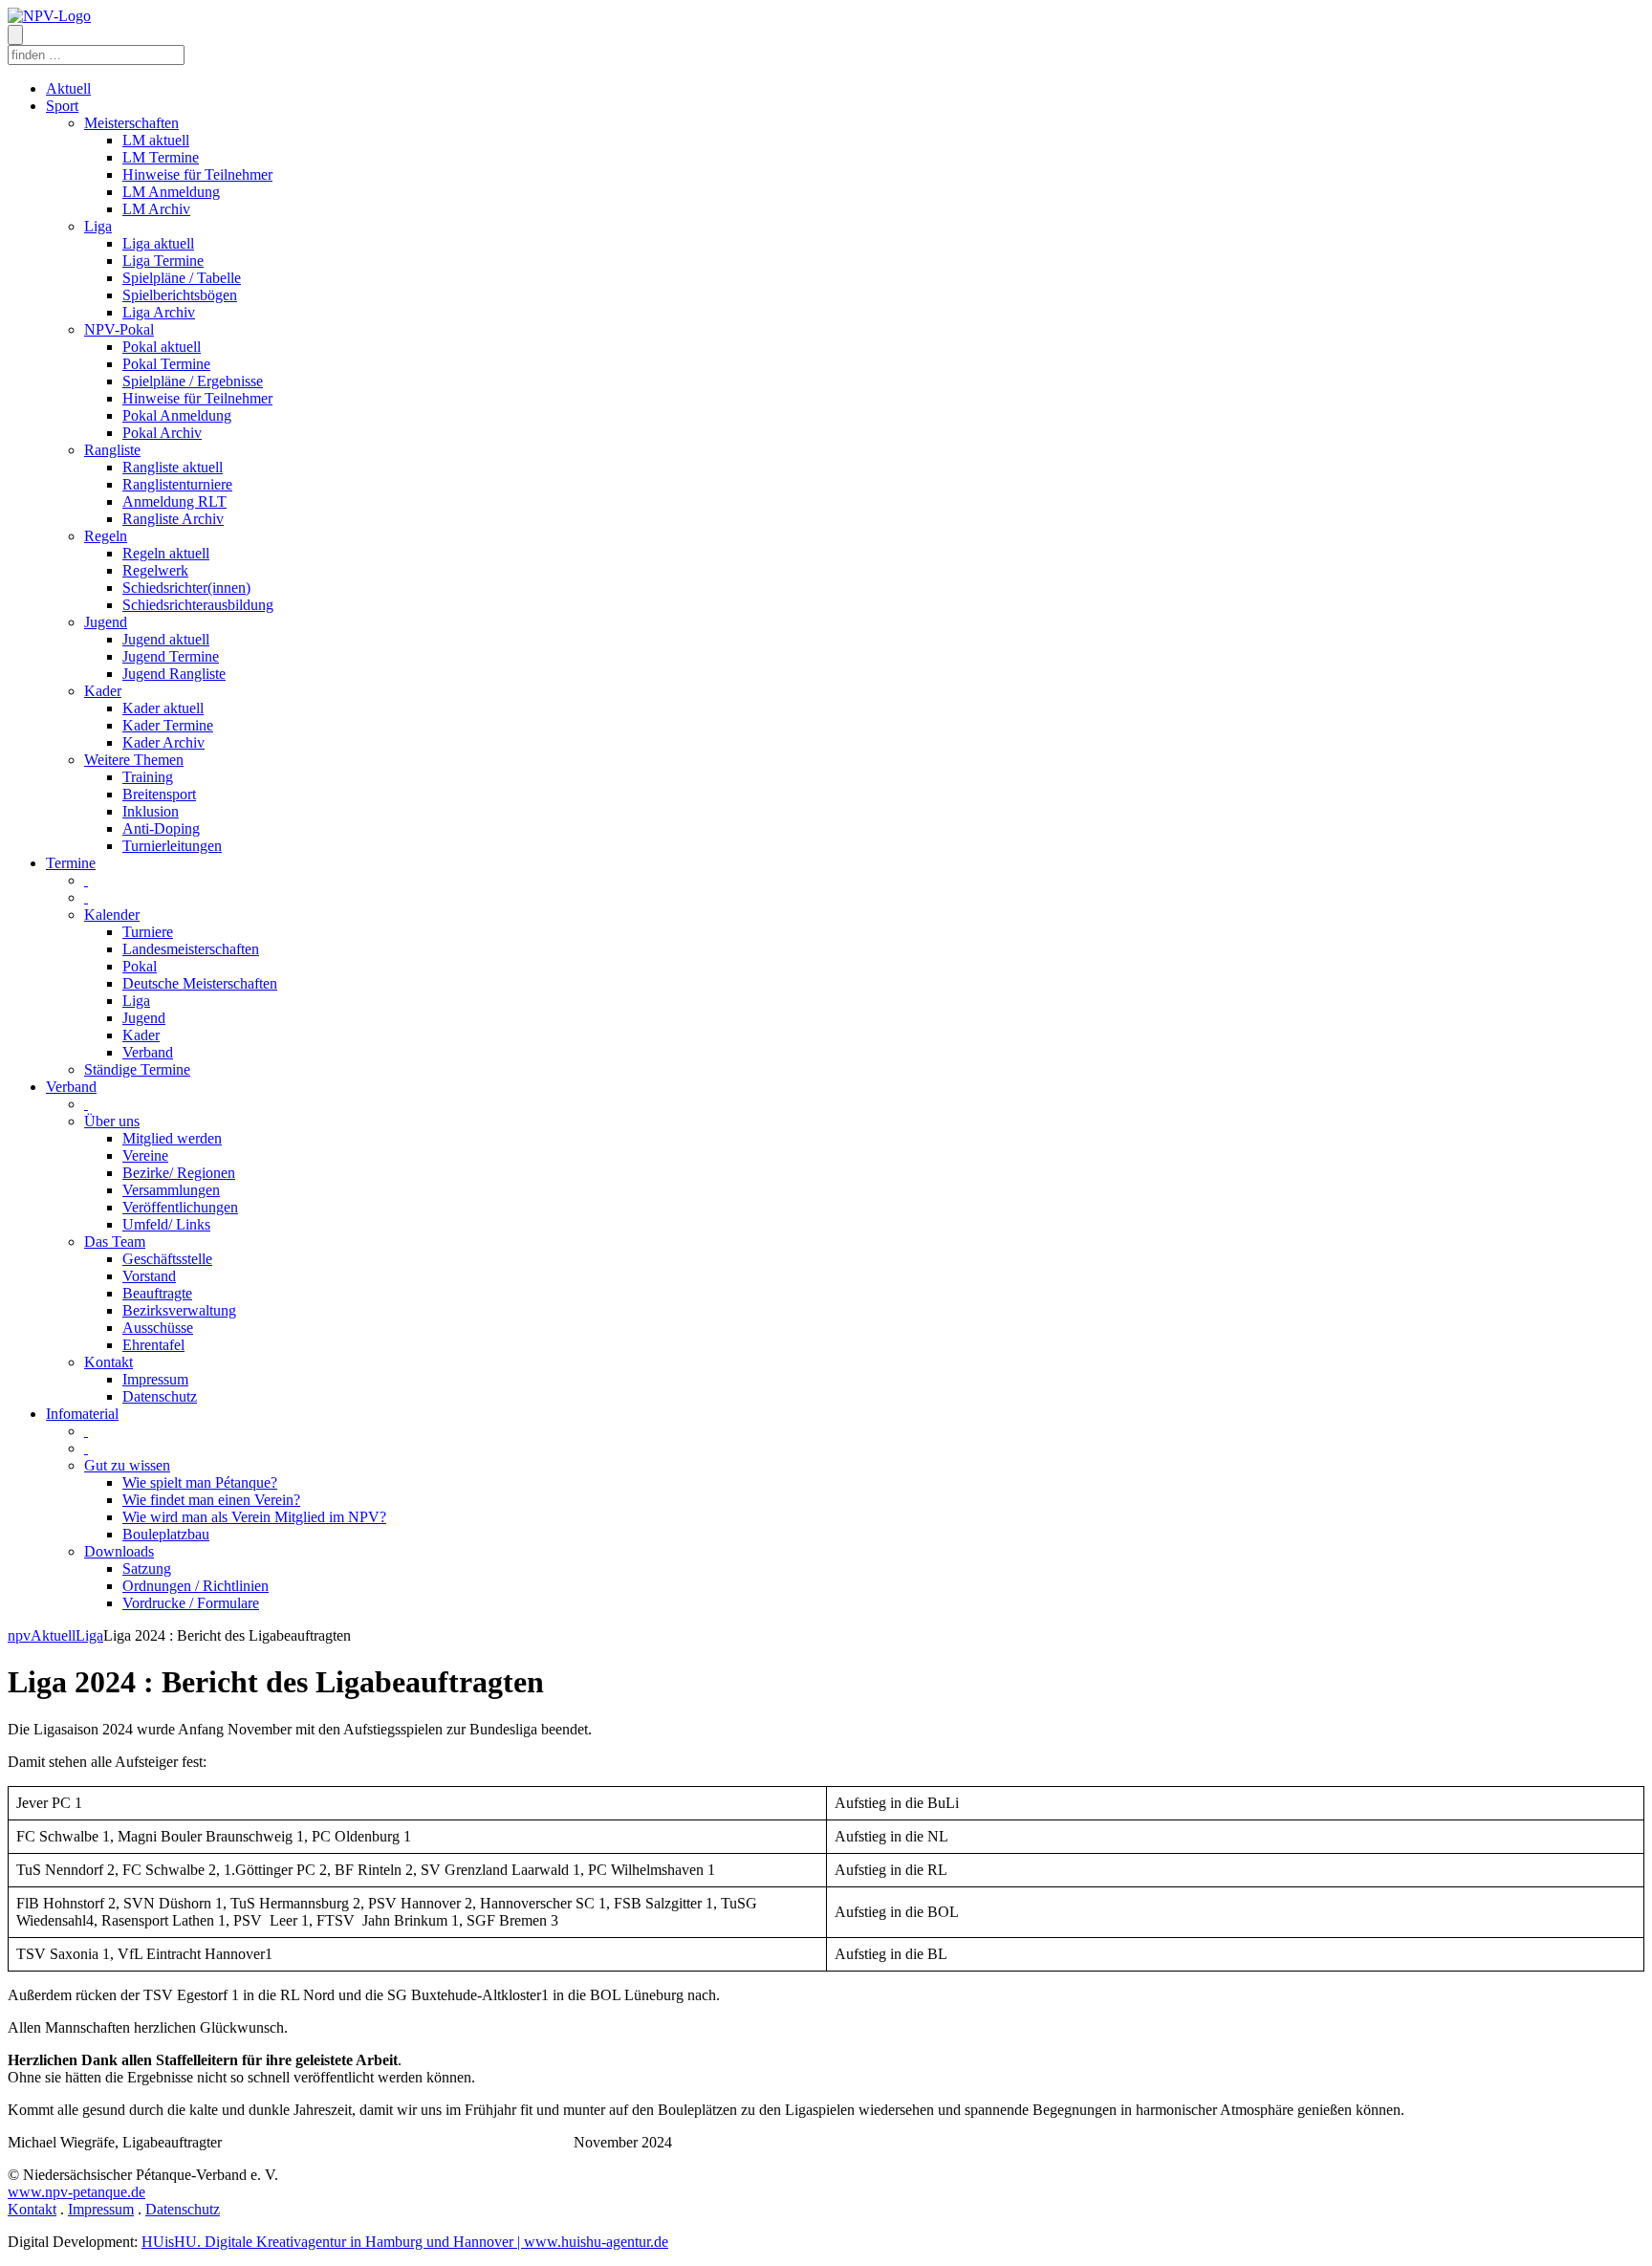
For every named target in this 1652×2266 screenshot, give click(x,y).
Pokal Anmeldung (177, 415)
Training (148, 777)
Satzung (147, 1569)
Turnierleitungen (172, 846)
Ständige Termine (137, 1069)
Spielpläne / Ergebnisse (193, 381)
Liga (98, 226)
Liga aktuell (158, 243)
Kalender (112, 915)
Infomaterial (82, 1414)
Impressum (155, 1379)
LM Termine (161, 157)
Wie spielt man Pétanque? (200, 1482)
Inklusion (151, 811)
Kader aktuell (163, 708)
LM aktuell (156, 140)
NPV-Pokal (119, 329)
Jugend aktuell (166, 639)
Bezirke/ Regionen (179, 1173)
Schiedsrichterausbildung (198, 605)
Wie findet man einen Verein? (211, 1500)
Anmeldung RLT (174, 501)
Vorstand (149, 1276)
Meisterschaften (131, 123)
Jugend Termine (171, 656)
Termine (71, 863)
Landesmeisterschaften (191, 949)
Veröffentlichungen (180, 1207)
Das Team (115, 1242)
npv (19, 1635)
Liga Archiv (159, 312)
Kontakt (109, 1362)
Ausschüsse (158, 1328)
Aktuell (68, 88)
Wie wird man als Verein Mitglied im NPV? (254, 1517)
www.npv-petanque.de (76, 2192)
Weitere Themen (134, 760)
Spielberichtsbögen (180, 295)
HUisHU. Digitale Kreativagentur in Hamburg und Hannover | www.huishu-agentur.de (405, 2242)
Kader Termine (168, 725)
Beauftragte (157, 1293)
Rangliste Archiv (173, 519)
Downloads (119, 1551)
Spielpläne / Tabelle (182, 278)
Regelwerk (155, 570)
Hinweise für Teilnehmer (197, 174)
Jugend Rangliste (174, 674)
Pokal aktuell (162, 347)
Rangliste (112, 450)
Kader (103, 691)
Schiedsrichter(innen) (186, 588)
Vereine (145, 1155)
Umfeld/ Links (166, 1224)
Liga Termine (163, 261)
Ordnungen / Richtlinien (196, 1586)
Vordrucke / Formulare (191, 1603)
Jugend (106, 622)
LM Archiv (156, 209)
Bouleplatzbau (166, 1534)
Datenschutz (160, 1396)
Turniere (148, 932)
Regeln (106, 536)
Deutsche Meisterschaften (200, 983)
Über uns (112, 1121)
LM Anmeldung (171, 192)
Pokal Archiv (162, 433)
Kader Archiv (163, 742)
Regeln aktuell (166, 553)
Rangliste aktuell (173, 467)
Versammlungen (171, 1190)
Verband (148, 1052)
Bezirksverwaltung (179, 1310)
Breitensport (159, 794)
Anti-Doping (161, 828)
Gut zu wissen (127, 1465)
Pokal (140, 966)
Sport (62, 106)
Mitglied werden (172, 1138)
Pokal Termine (166, 364)
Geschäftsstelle (167, 1259)
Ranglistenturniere (177, 484)
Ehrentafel (153, 1345)
